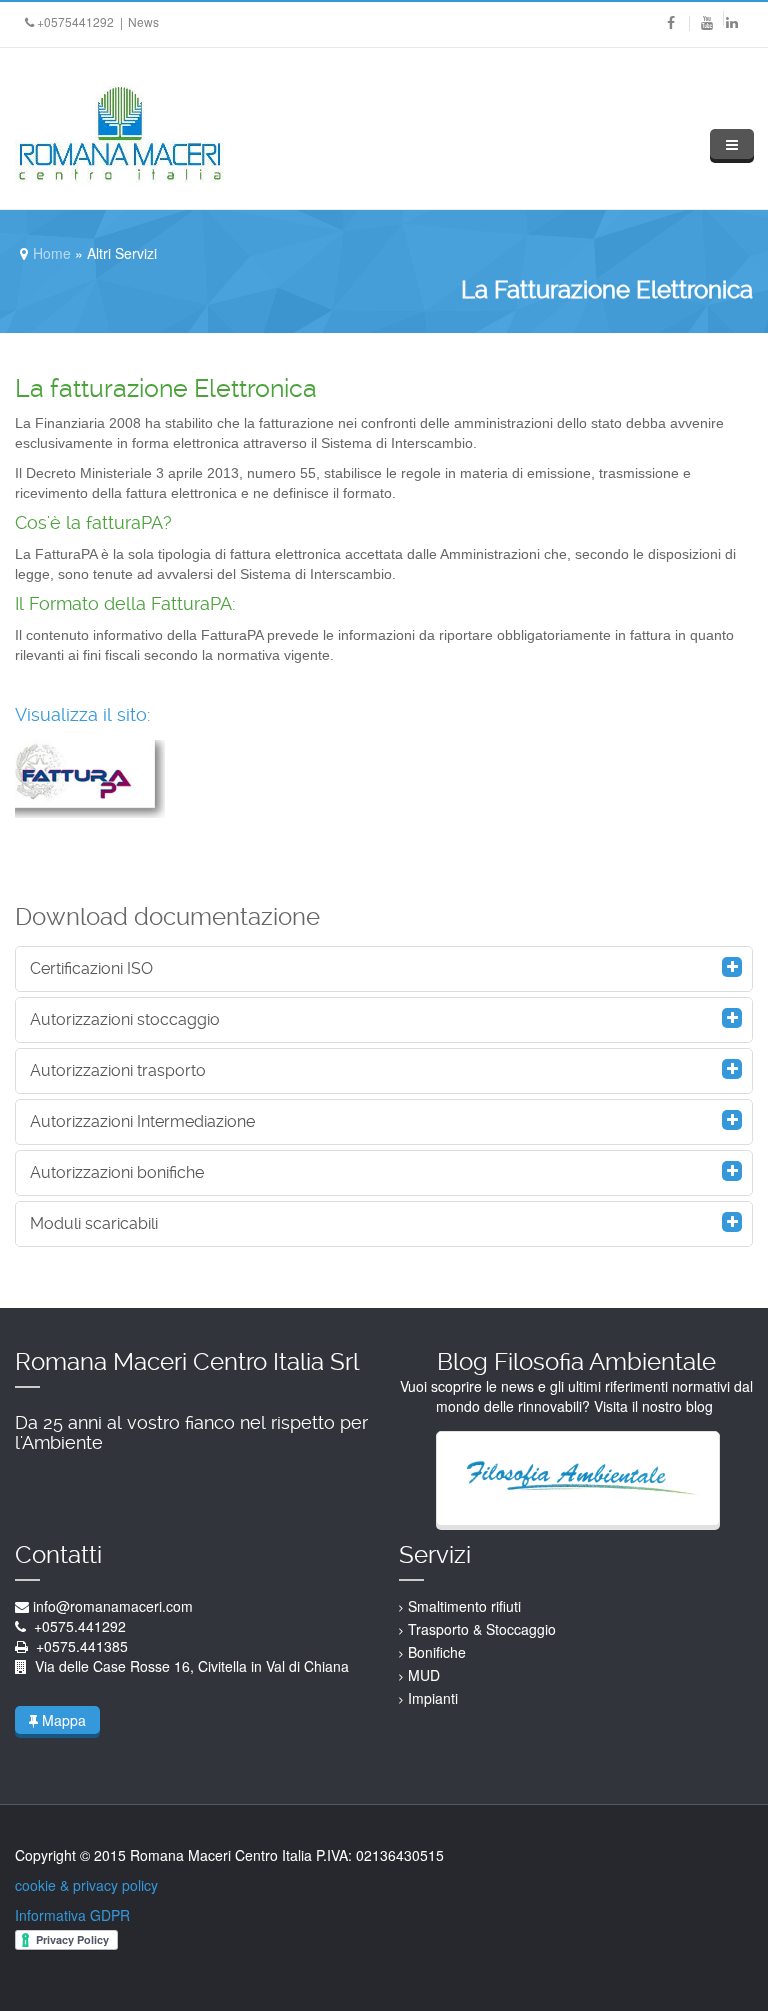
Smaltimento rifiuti (464, 1606)
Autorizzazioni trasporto (118, 1070)
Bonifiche (437, 1652)
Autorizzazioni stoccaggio (125, 1019)
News (143, 21)
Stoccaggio (521, 1629)
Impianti (433, 1698)
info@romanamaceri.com (113, 1606)
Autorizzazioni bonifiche (117, 1172)
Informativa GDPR (72, 1915)
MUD (424, 1675)
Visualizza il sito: (83, 715)
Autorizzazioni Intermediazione (142, 1121)
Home (52, 253)
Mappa (62, 1720)
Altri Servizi (122, 253)
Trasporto (440, 1629)
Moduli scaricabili (94, 1223)
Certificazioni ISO (91, 968)
